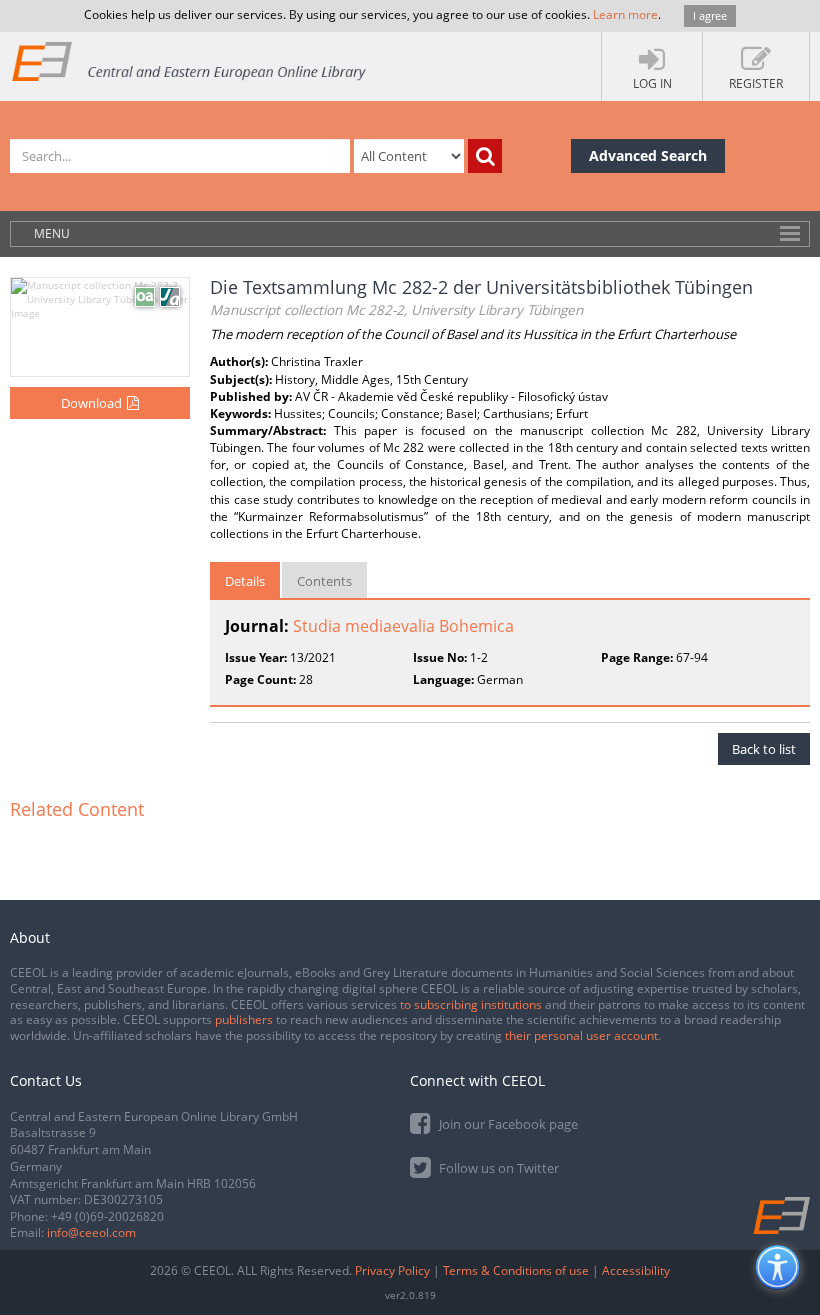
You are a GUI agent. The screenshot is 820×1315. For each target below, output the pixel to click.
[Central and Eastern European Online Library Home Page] (190, 60)
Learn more (625, 14)
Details (245, 581)
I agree (710, 15)
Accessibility (636, 1270)
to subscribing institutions (471, 1004)
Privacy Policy (392, 1270)
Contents (324, 581)
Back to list (764, 749)
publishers (244, 1019)
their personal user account (581, 1035)
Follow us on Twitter (497, 1168)
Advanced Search (648, 155)
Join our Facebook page (507, 1124)
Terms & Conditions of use (516, 1270)
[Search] (485, 156)
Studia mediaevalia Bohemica (403, 626)
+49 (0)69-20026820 (107, 1216)
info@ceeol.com (91, 1232)
